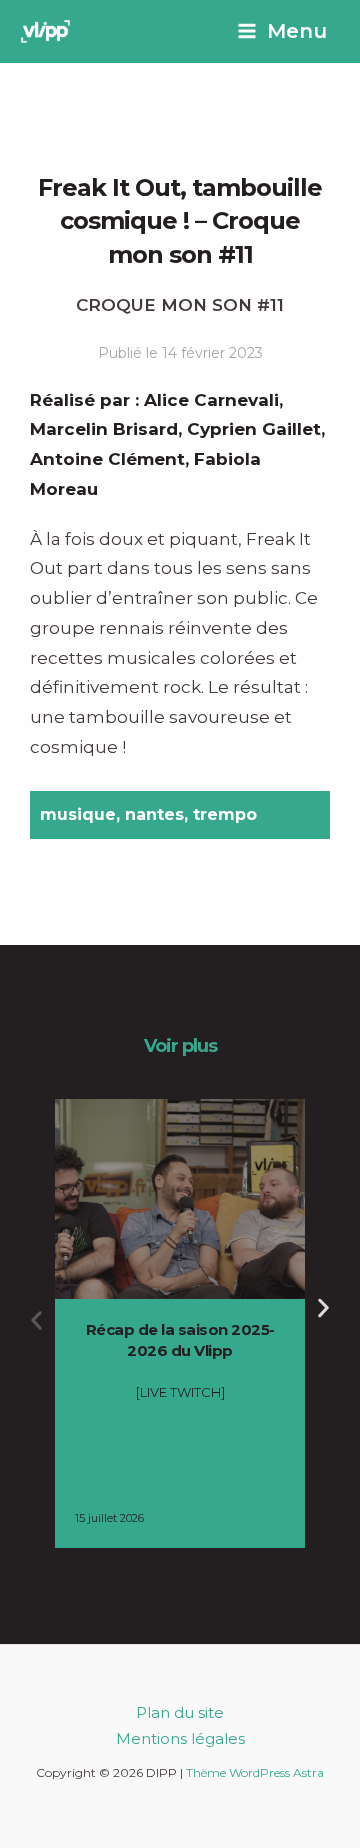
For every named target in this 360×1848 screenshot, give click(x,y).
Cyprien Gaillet (254, 429)
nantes (154, 814)
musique (78, 814)
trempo (225, 814)
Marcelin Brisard (104, 429)
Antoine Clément (107, 459)
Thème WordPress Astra (255, 1772)
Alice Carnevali (211, 400)
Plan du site (180, 1712)
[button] (36, 1320)
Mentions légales (180, 1738)
